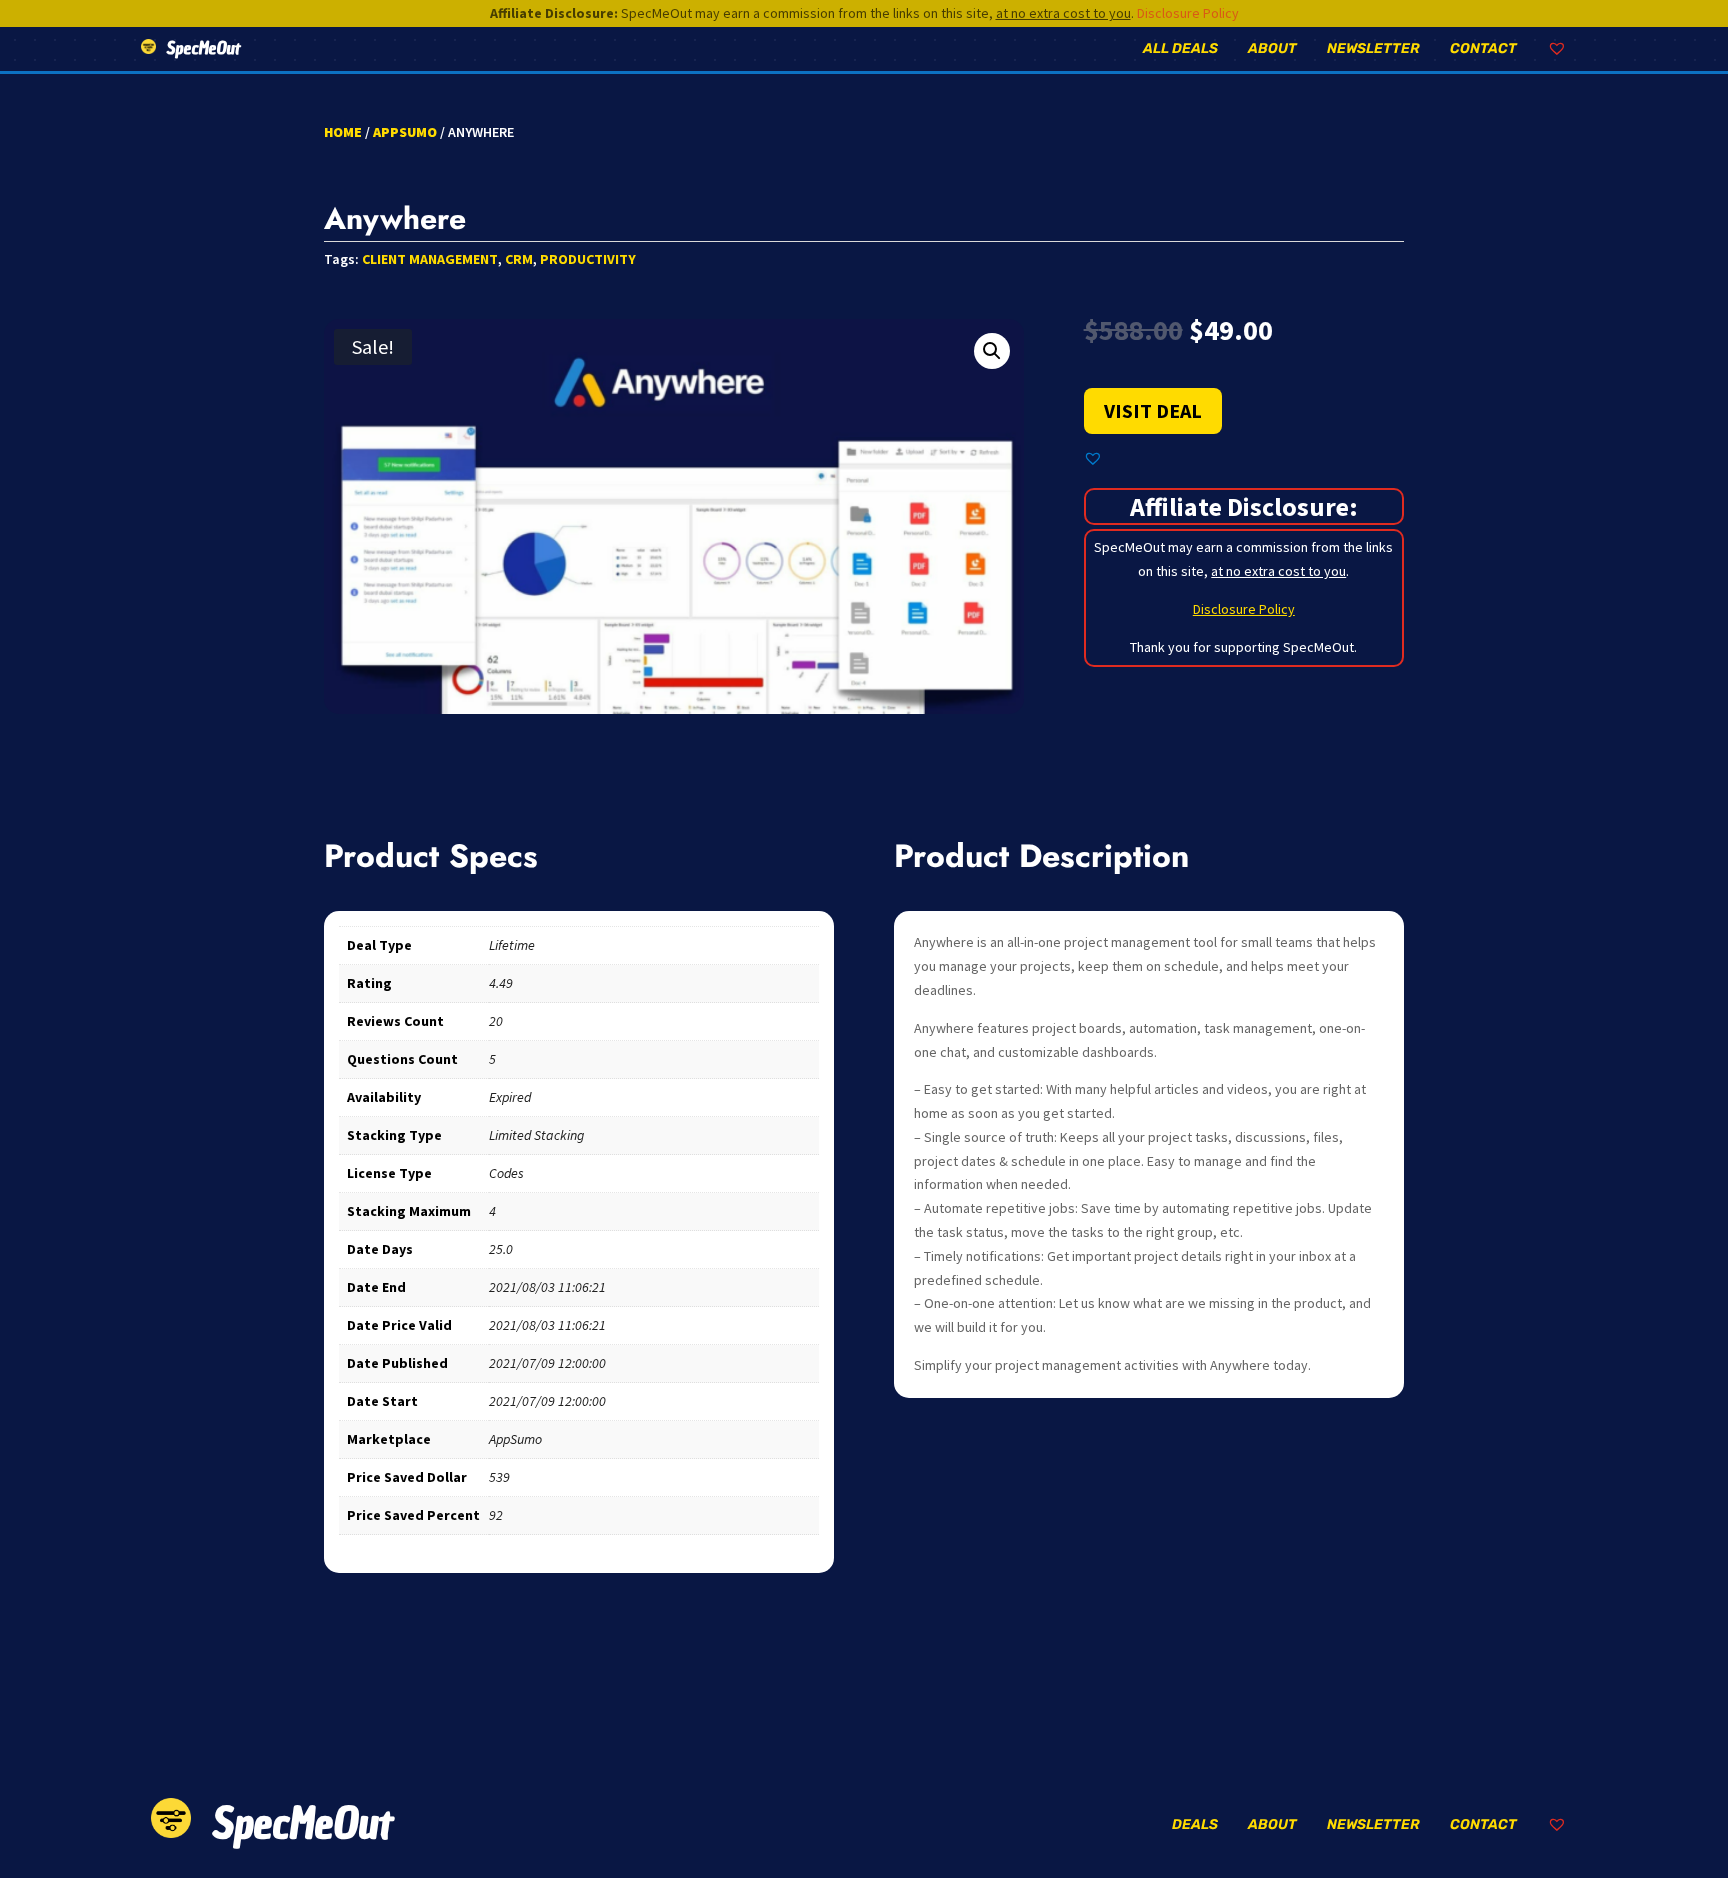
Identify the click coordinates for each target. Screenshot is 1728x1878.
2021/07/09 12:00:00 (547, 1363)
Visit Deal (1153, 410)
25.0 (501, 1249)
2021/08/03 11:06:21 (547, 1287)
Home (343, 132)
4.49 (501, 983)
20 (496, 1021)
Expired (510, 1097)
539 (499, 1477)
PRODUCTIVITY (588, 259)
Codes (506, 1173)
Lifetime (512, 945)
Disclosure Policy (1188, 13)
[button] (992, 351)
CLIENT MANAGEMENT (430, 259)
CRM (519, 259)
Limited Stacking (536, 1135)
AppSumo (405, 132)
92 (496, 1515)
